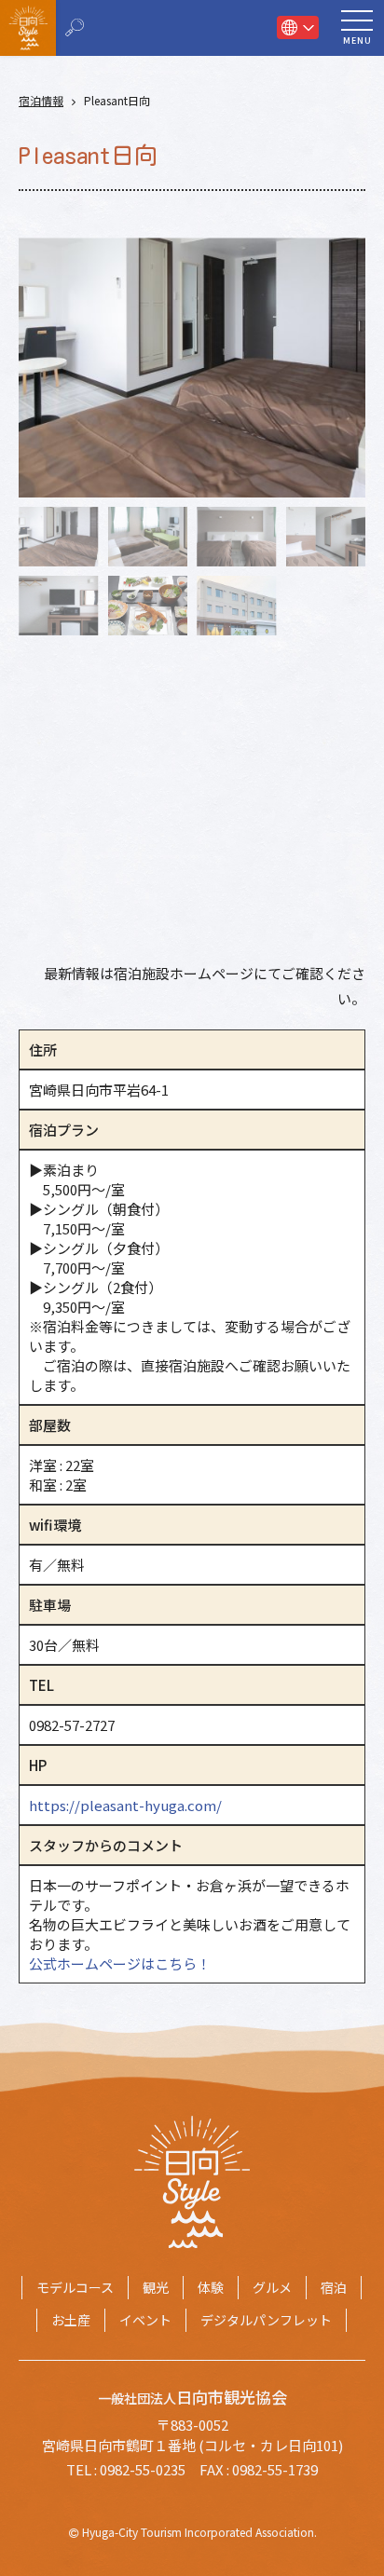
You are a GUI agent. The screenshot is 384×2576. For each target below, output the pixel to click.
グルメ (272, 2287)
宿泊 (334, 2287)
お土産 (71, 2320)
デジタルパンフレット (266, 2320)
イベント (145, 2320)
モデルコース (75, 2287)
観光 (156, 2287)
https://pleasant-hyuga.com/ (125, 1805)
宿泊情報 (41, 101)
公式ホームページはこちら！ (120, 1963)
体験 (211, 2287)
